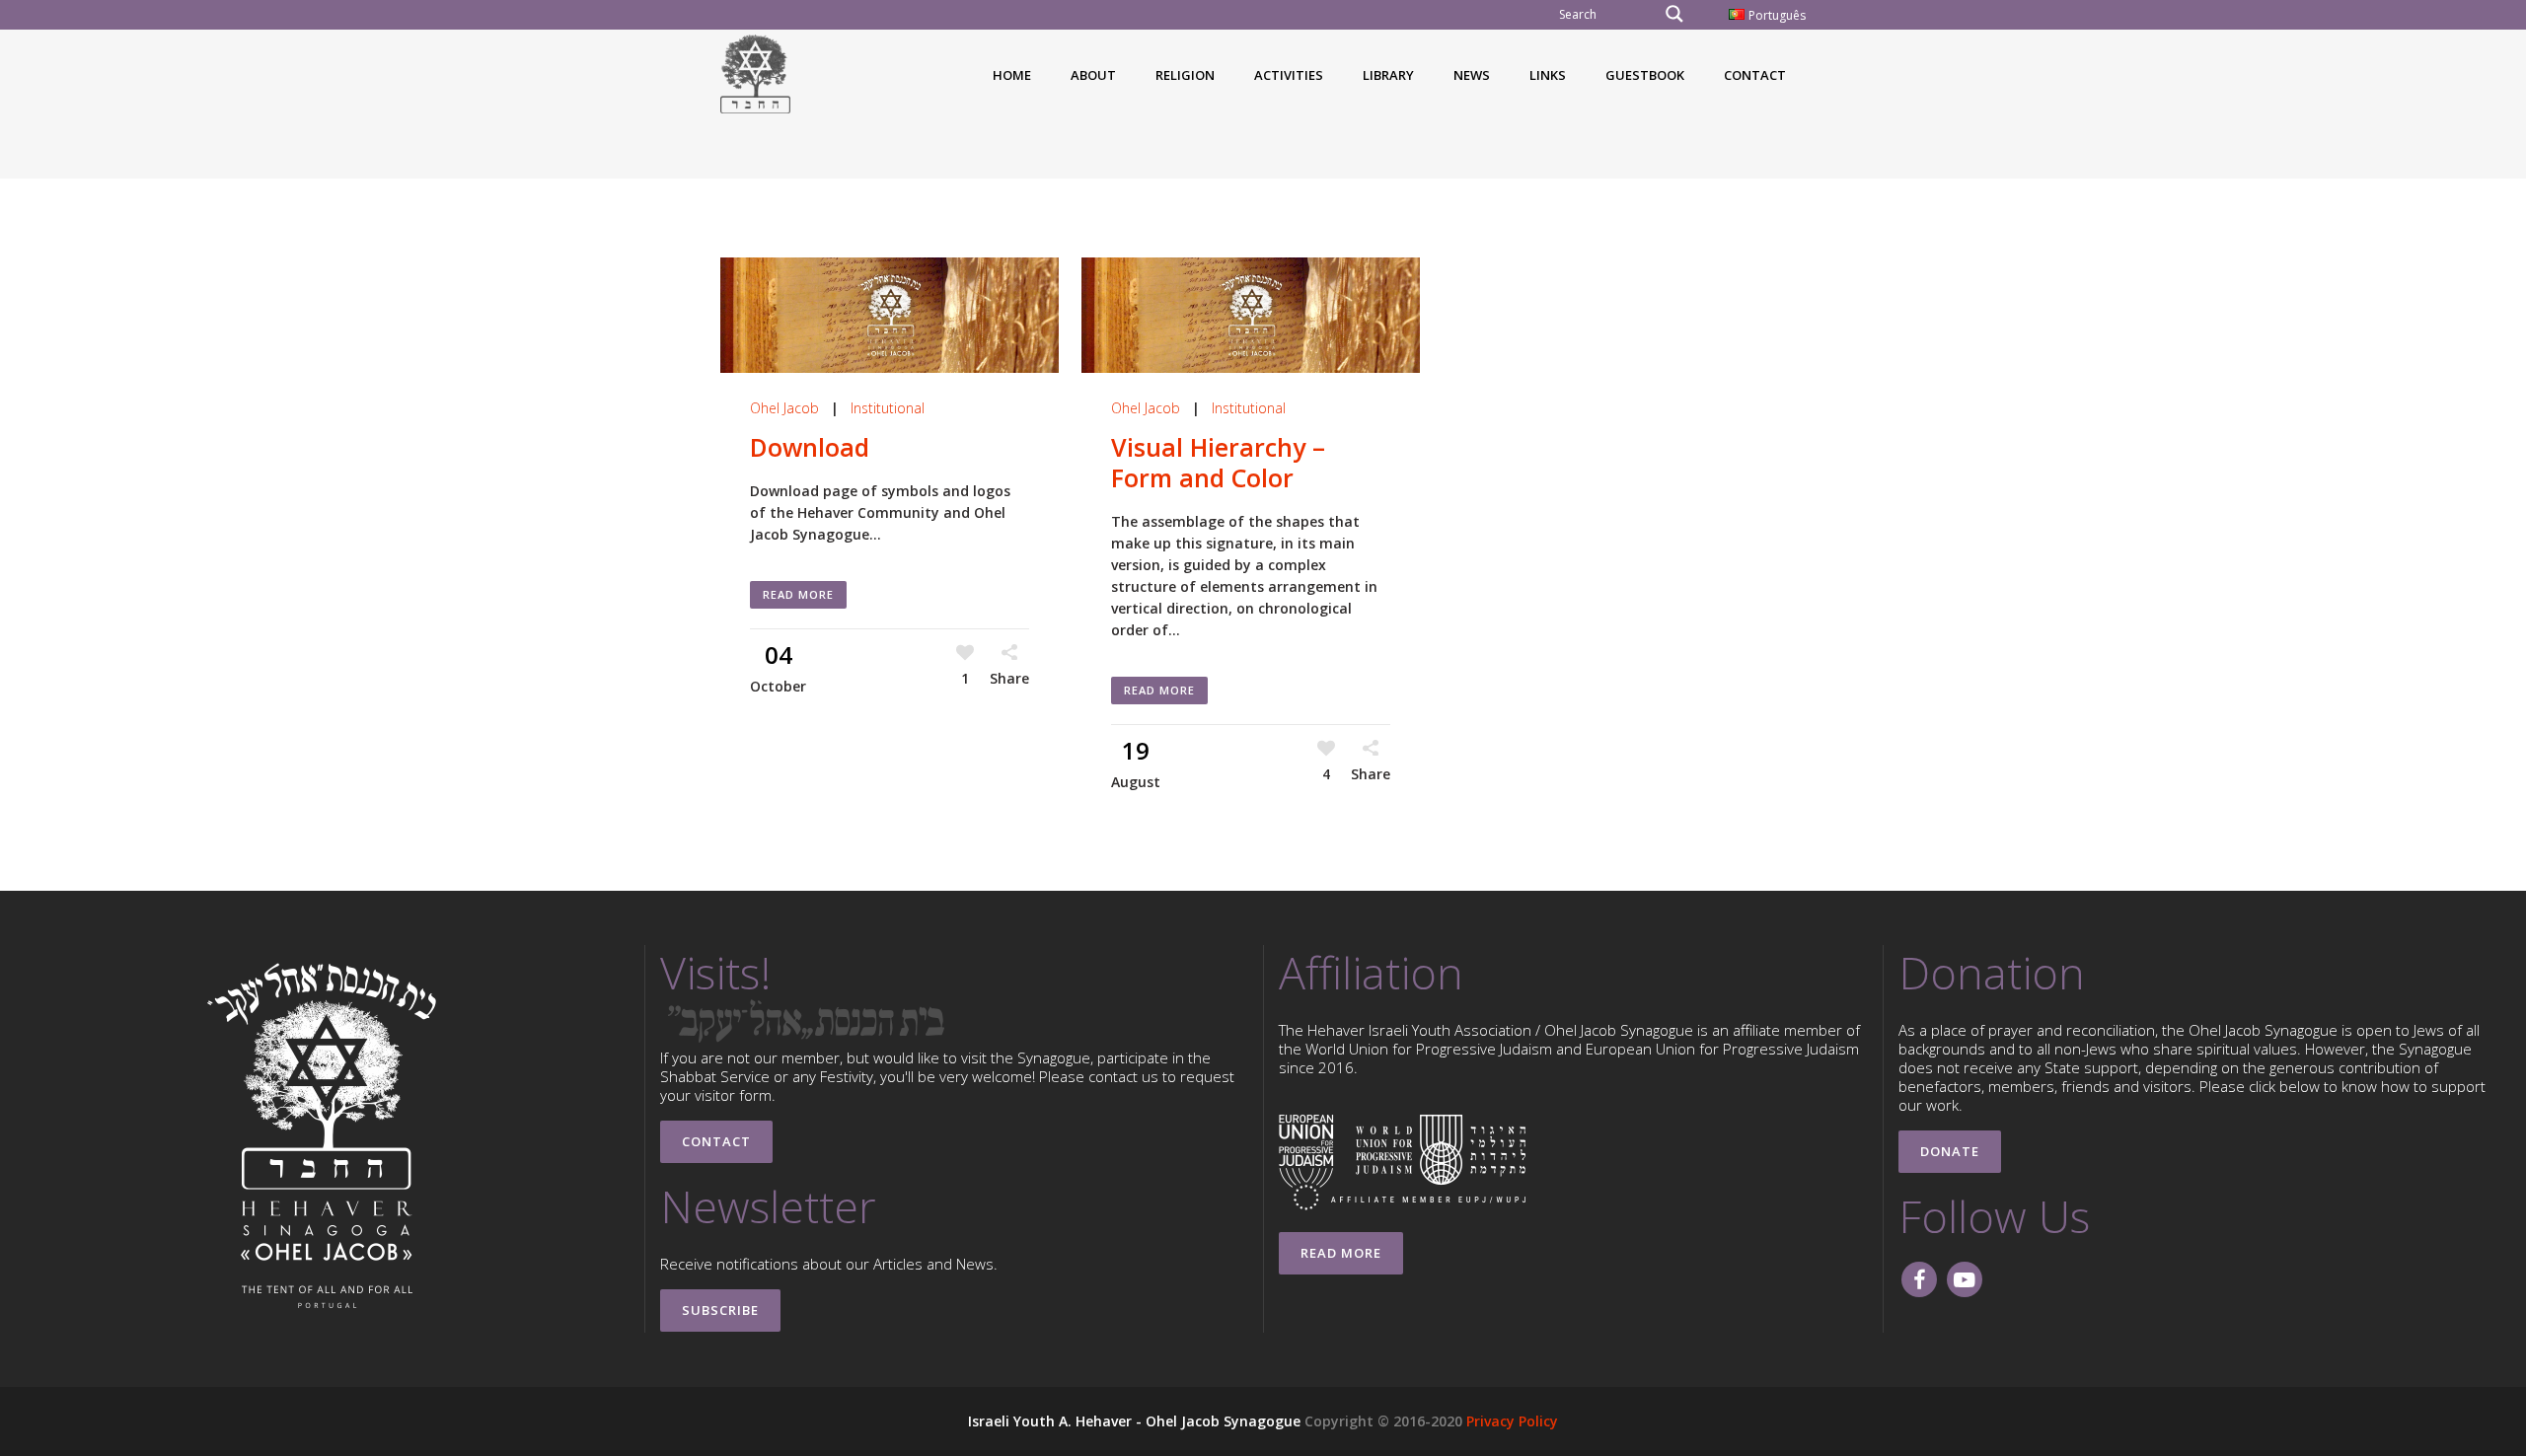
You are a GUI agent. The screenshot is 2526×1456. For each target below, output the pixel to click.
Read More (798, 594)
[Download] (890, 315)
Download (810, 447)
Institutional (888, 408)
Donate (1950, 1151)
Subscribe (720, 1310)
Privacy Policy (1512, 1421)
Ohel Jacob (784, 408)
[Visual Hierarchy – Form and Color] (1251, 315)
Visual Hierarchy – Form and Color (1218, 462)
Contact (716, 1141)
